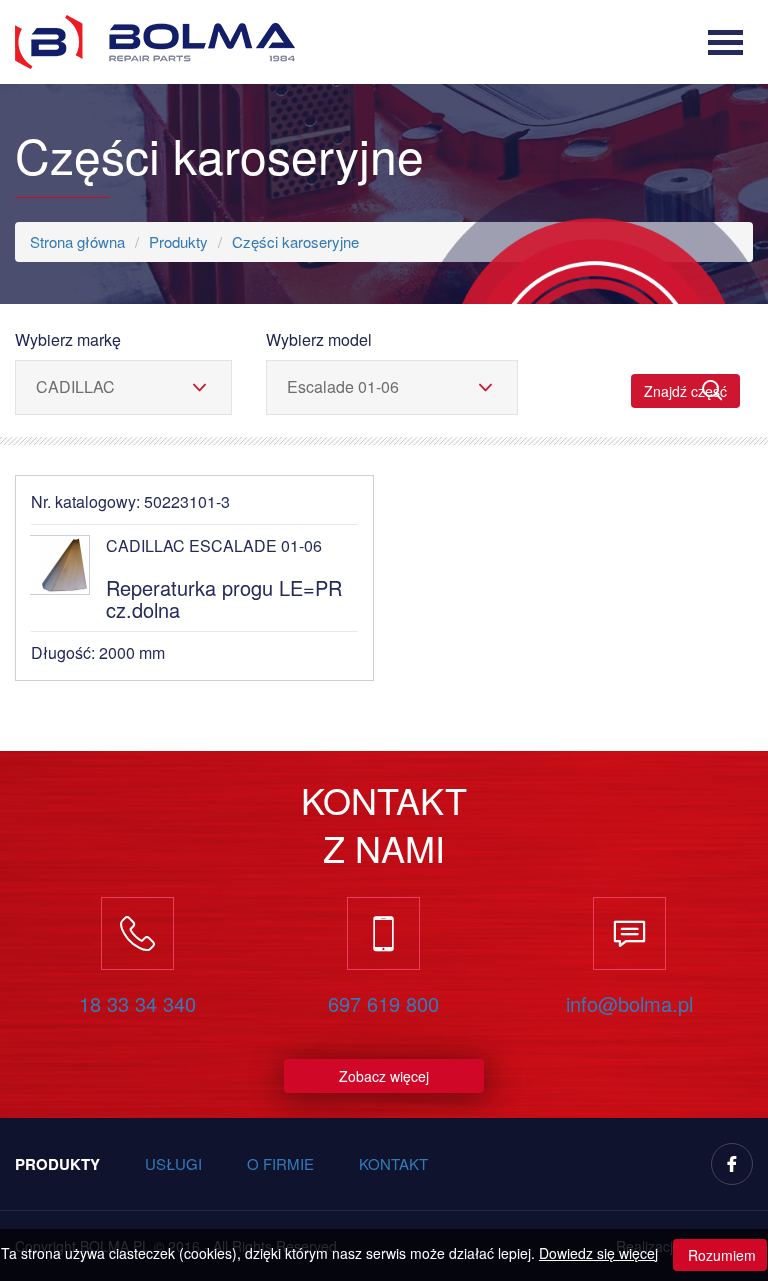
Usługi (173, 1163)
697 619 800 (383, 1004)
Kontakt (393, 1163)
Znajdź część (685, 391)
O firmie (280, 1163)
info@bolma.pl (629, 1004)
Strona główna (77, 241)
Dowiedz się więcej (598, 1253)
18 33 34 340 (137, 1004)
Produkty (178, 241)
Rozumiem (720, 1255)
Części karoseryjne (295, 241)
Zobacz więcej (384, 1076)
